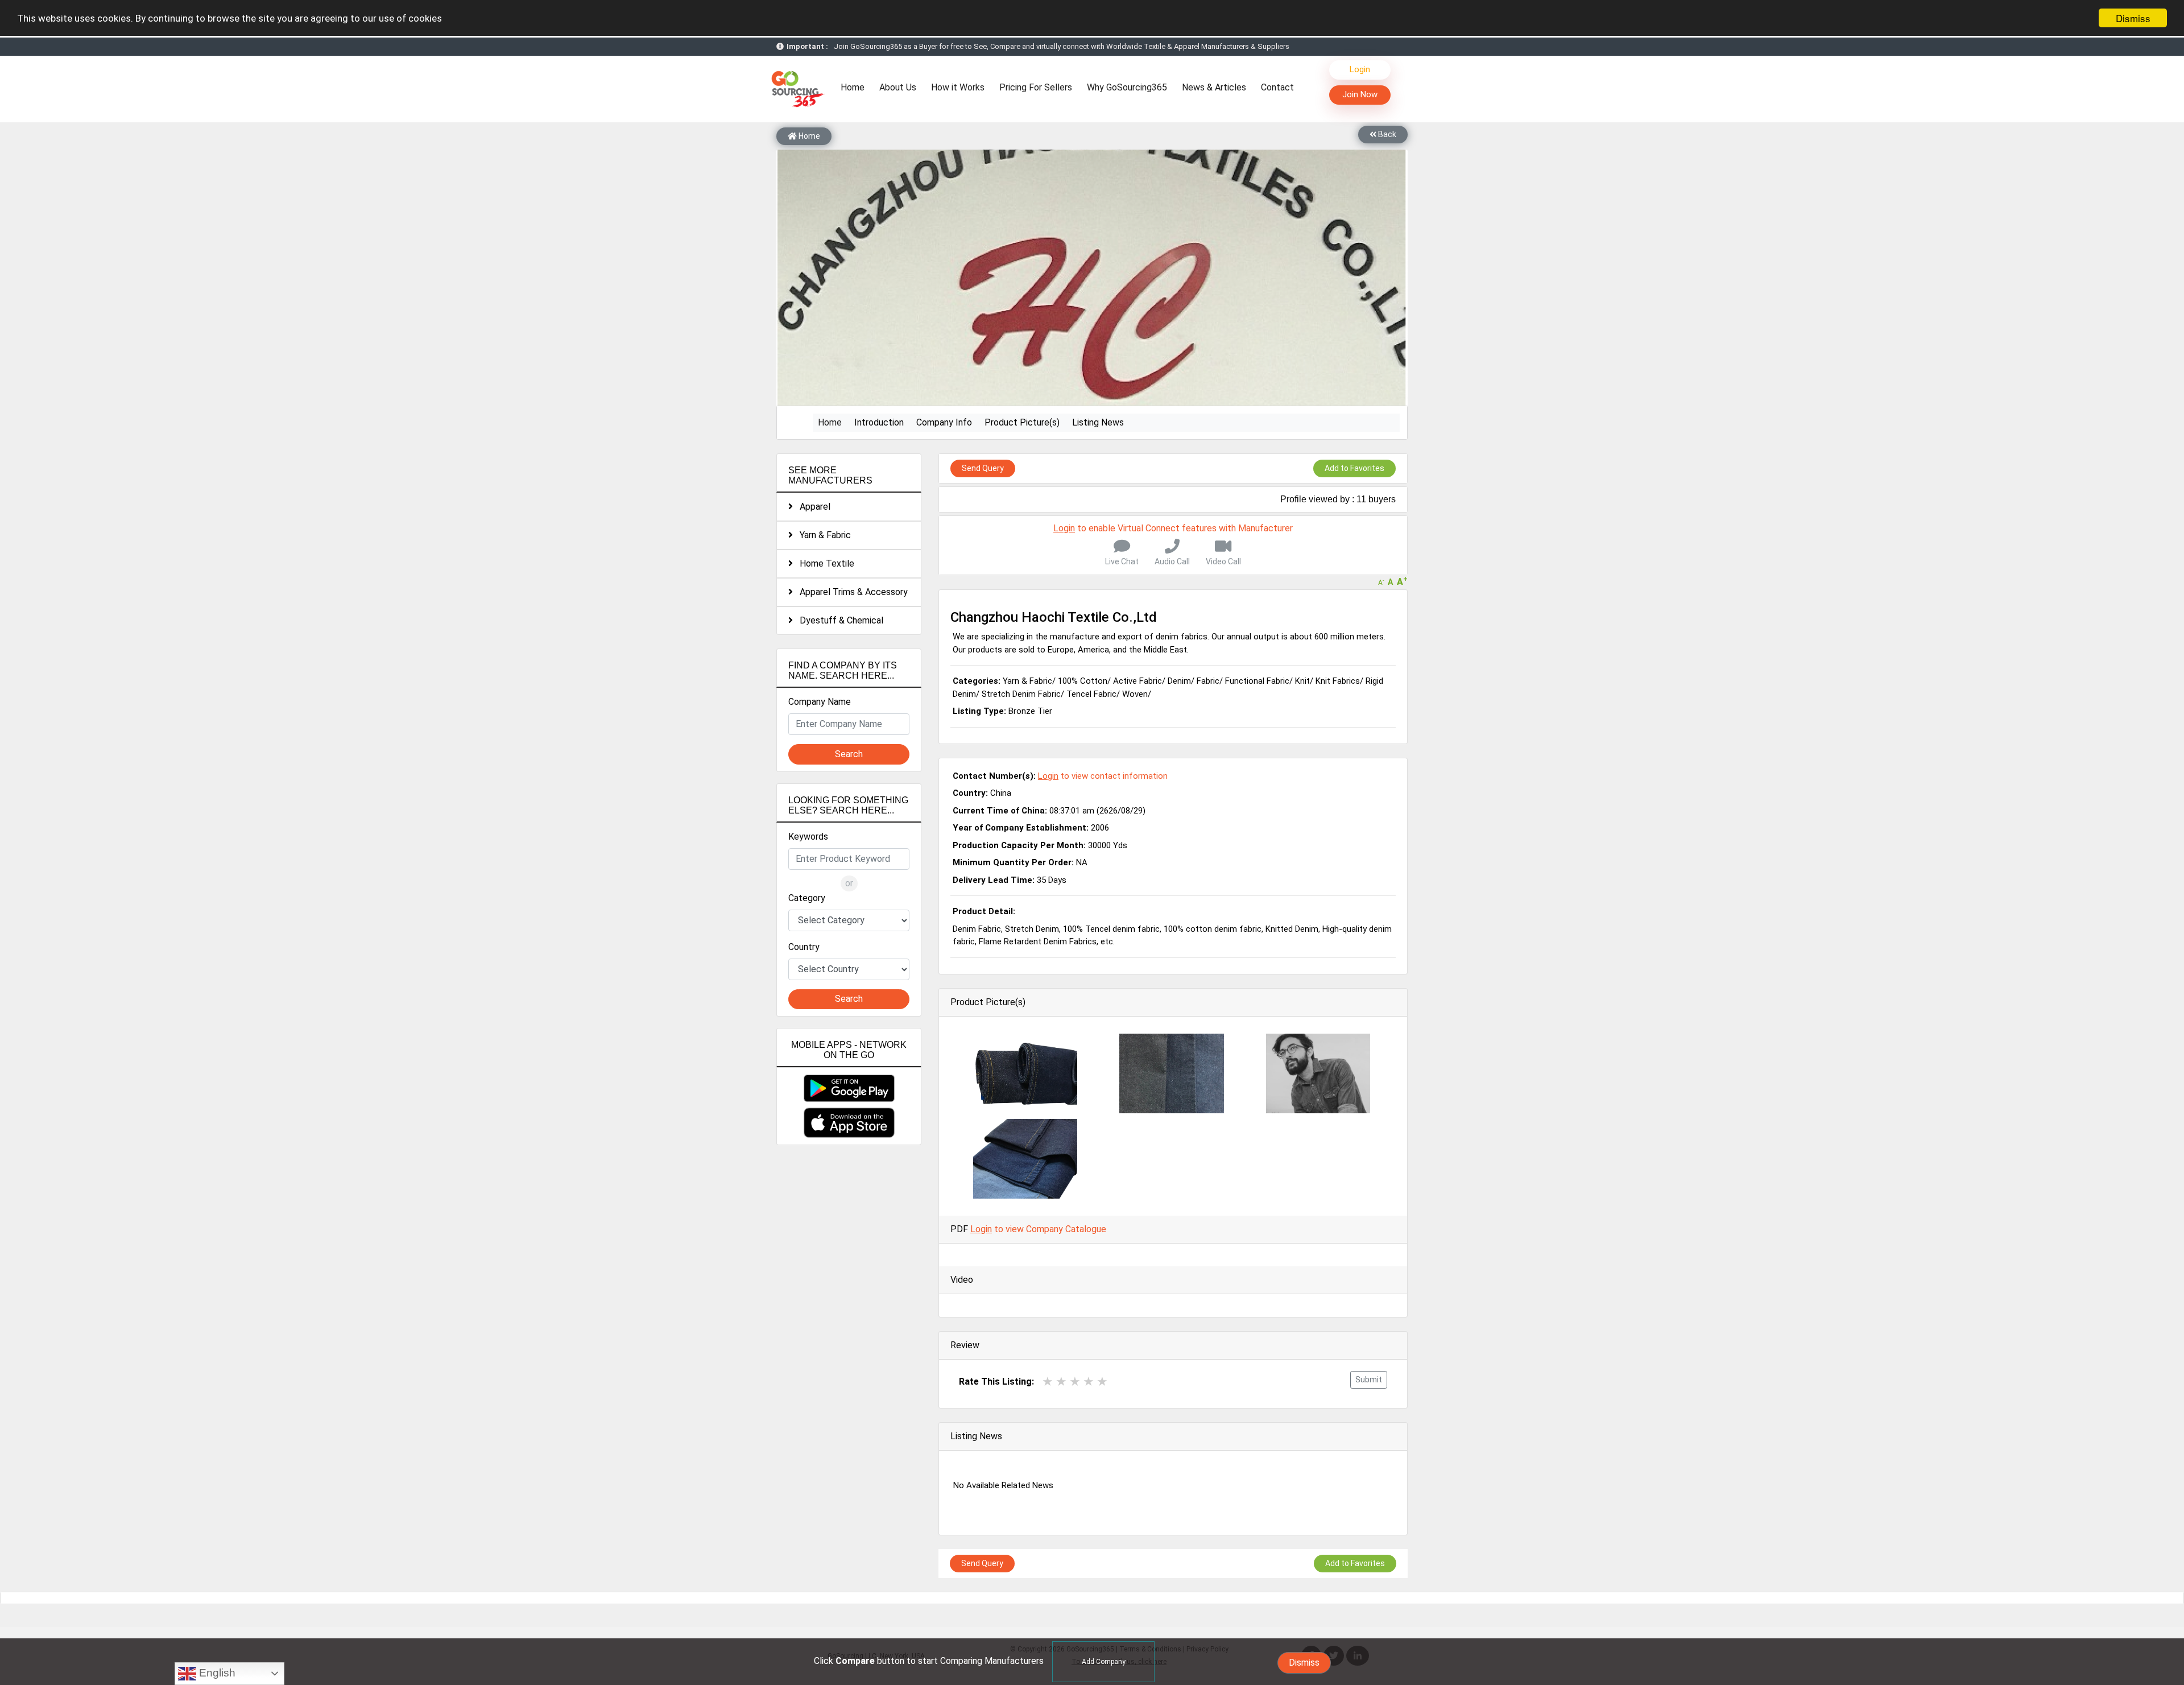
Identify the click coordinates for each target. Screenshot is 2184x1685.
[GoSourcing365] (796, 88)
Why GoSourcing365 (1127, 87)
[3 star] (1075, 1382)
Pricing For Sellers (1036, 87)
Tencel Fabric (1091, 694)
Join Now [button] (1360, 94)
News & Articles (1214, 87)
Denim (1179, 681)
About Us (898, 87)
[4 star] (1089, 1382)
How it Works (958, 87)
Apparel (812, 507)
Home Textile (824, 563)
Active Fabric (1137, 681)
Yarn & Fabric (822, 535)
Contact (1277, 87)
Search (849, 754)
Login (1360, 69)
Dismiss (2133, 18)
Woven (1135, 694)
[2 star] (1061, 1382)
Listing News (1098, 422)
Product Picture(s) (1022, 422)
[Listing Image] (1025, 1073)
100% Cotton (1083, 681)
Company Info (944, 422)
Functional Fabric (1257, 681)
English (216, 1673)
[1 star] (1048, 1382)
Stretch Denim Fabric (1021, 694)
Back (1386, 134)
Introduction (879, 422)
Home (855, 87)
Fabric (1208, 681)
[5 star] (1102, 1382)
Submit (1369, 1380)
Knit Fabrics (1338, 681)
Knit (1302, 681)
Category (807, 898)
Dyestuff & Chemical (838, 620)
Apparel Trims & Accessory (850, 592)
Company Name (820, 702)
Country (804, 947)
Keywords (808, 837)
